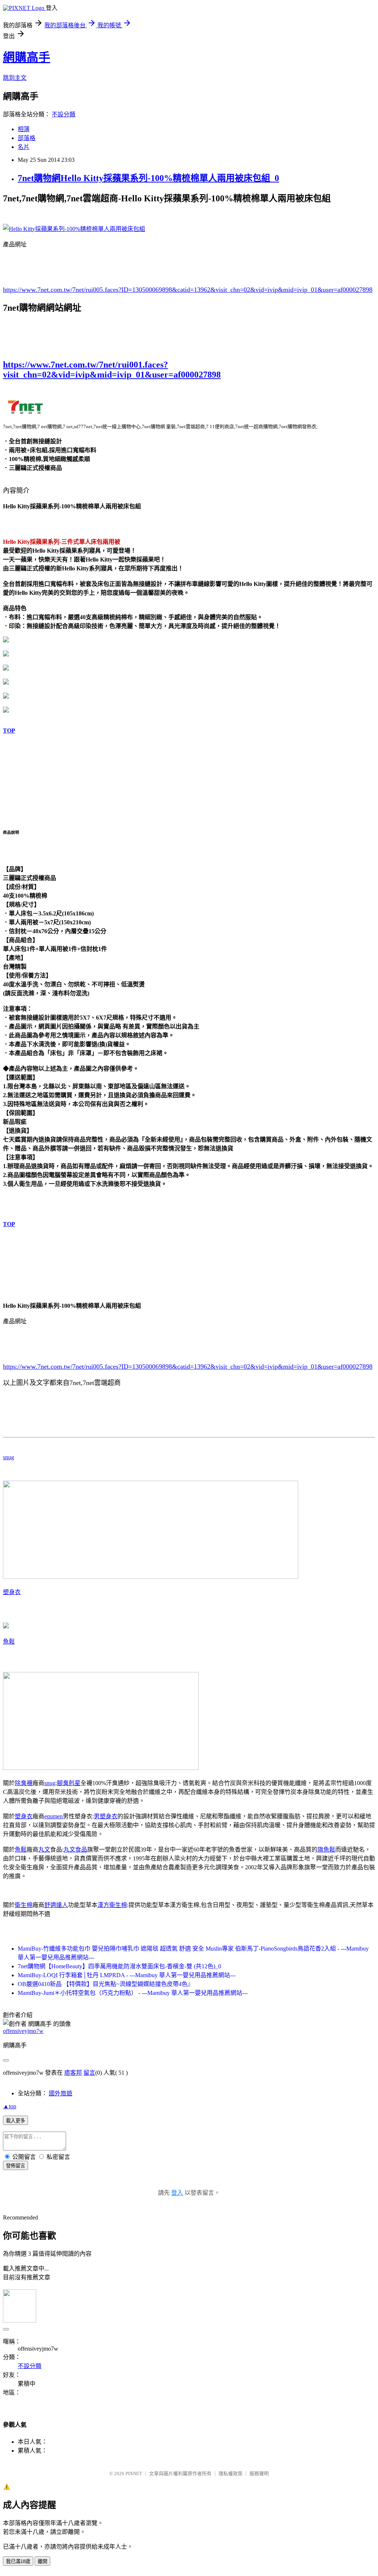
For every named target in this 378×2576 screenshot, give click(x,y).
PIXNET (134, 2473)
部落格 (27, 138)
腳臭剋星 (69, 1783)
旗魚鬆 (326, 1850)
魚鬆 (9, 1642)
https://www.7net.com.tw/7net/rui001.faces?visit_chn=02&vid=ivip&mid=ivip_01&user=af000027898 (112, 370)
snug (8, 1457)
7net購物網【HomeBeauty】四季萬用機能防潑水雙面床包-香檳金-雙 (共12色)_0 (119, 1966)
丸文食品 (75, 1850)
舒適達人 (56, 1905)
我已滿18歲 (18, 2561)
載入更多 (16, 2121)
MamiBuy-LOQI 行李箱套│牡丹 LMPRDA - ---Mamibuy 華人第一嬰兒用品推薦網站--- (127, 1975)
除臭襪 (24, 1783)
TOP (9, 731)
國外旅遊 (61, 2093)
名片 (24, 147)
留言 (89, 2073)
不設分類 (63, 114)
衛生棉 (24, 1905)
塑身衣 (12, 1592)
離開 (42, 2561)
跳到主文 (15, 78)
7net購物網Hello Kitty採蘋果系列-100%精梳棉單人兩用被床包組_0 (148, 178)
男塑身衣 (106, 1816)
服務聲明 (259, 2473)
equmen (54, 1816)
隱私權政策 (231, 2473)
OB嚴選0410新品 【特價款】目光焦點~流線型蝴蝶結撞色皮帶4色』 (106, 1984)
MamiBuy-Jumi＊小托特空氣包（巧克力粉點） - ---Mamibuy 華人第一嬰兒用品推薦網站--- (133, 1993)
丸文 (44, 1850)
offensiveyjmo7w (23, 2031)
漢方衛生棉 (112, 1905)
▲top (10, 2106)
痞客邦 (73, 2073)
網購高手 (27, 57)
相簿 (24, 129)
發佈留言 (16, 2166)
